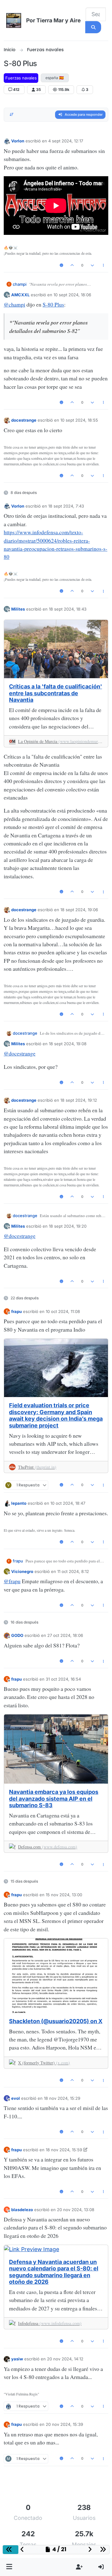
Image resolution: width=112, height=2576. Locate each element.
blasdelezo (22, 2210)
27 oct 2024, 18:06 (65, 1635)
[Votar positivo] (72, 265)
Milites (18, 609)
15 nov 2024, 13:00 (64, 1895)
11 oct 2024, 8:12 (73, 1571)
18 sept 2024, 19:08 (68, 1044)
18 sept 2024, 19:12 (79, 1100)
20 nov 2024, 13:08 (76, 2210)
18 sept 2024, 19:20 (68, 1226)
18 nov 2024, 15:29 (62, 2098)
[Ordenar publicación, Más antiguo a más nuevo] (12, 115)
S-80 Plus (53, 304)
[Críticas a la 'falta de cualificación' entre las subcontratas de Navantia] (56, 649)
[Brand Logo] (14, 20)
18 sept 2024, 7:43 (66, 506)
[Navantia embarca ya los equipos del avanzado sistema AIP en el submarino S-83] (56, 1749)
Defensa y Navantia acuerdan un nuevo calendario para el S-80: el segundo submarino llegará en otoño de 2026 (54, 2272)
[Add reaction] (61, 265)
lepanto (19, 1503)
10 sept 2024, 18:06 (72, 295)
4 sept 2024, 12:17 (66, 141)
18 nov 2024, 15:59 (64, 2150)
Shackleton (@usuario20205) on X (56, 2021)
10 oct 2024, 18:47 (68, 1503)
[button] (9, 2567)
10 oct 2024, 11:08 (63, 1311)
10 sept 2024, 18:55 (79, 420)
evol (16, 2098)
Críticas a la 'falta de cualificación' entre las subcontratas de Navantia (56, 693)
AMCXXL (20, 295)
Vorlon (18, 141)
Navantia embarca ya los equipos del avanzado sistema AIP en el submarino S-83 (54, 1799)
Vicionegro (22, 1571)
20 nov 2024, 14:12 (65, 2359)
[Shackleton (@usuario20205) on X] (56, 1976)
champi (20, 284)
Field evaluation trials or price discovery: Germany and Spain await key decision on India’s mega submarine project (56, 1415)
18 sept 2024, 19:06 (79, 910)
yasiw (17, 2359)
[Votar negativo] (92, 265)
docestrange (24, 420)
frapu (16, 1311)
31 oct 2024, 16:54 (63, 1679)
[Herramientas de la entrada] (103, 265)
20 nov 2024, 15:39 (64, 2424)
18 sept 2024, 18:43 (68, 609)
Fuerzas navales (21, 78)
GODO (17, 1635)
